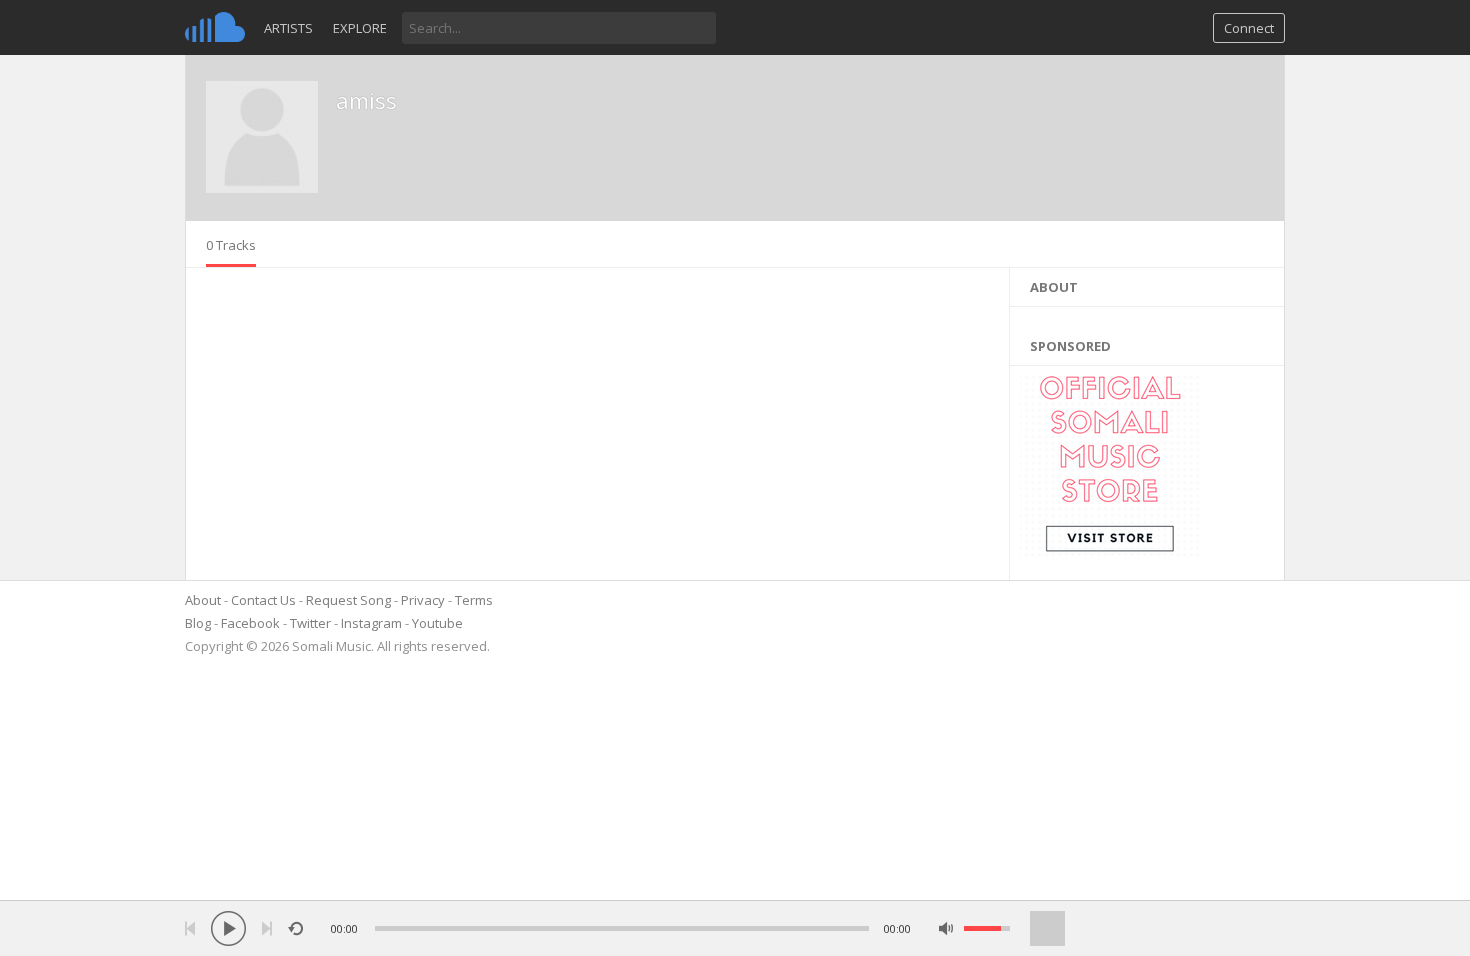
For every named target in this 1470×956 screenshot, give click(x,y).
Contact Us (263, 600)
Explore (360, 28)
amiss (366, 100)
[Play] (228, 928)
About (203, 600)
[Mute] (946, 928)
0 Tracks (231, 245)
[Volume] (987, 928)
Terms (474, 600)
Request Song (348, 600)
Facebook (250, 623)
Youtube (437, 623)
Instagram (371, 623)
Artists (288, 28)
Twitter (310, 623)
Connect (1249, 28)
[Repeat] (295, 928)
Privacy (423, 600)
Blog (198, 623)
